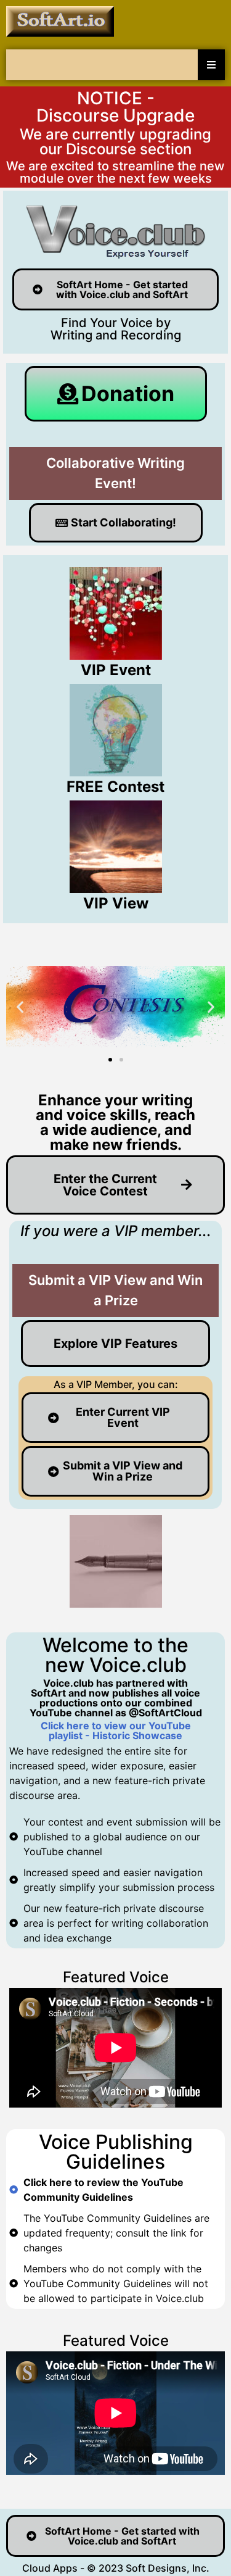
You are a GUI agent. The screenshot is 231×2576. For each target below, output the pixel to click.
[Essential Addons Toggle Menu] (211, 65)
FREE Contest (115, 787)
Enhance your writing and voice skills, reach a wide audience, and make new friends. (115, 1122)
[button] (20, 1007)
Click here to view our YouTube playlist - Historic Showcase (116, 1730)
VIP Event (116, 670)
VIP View (116, 903)
